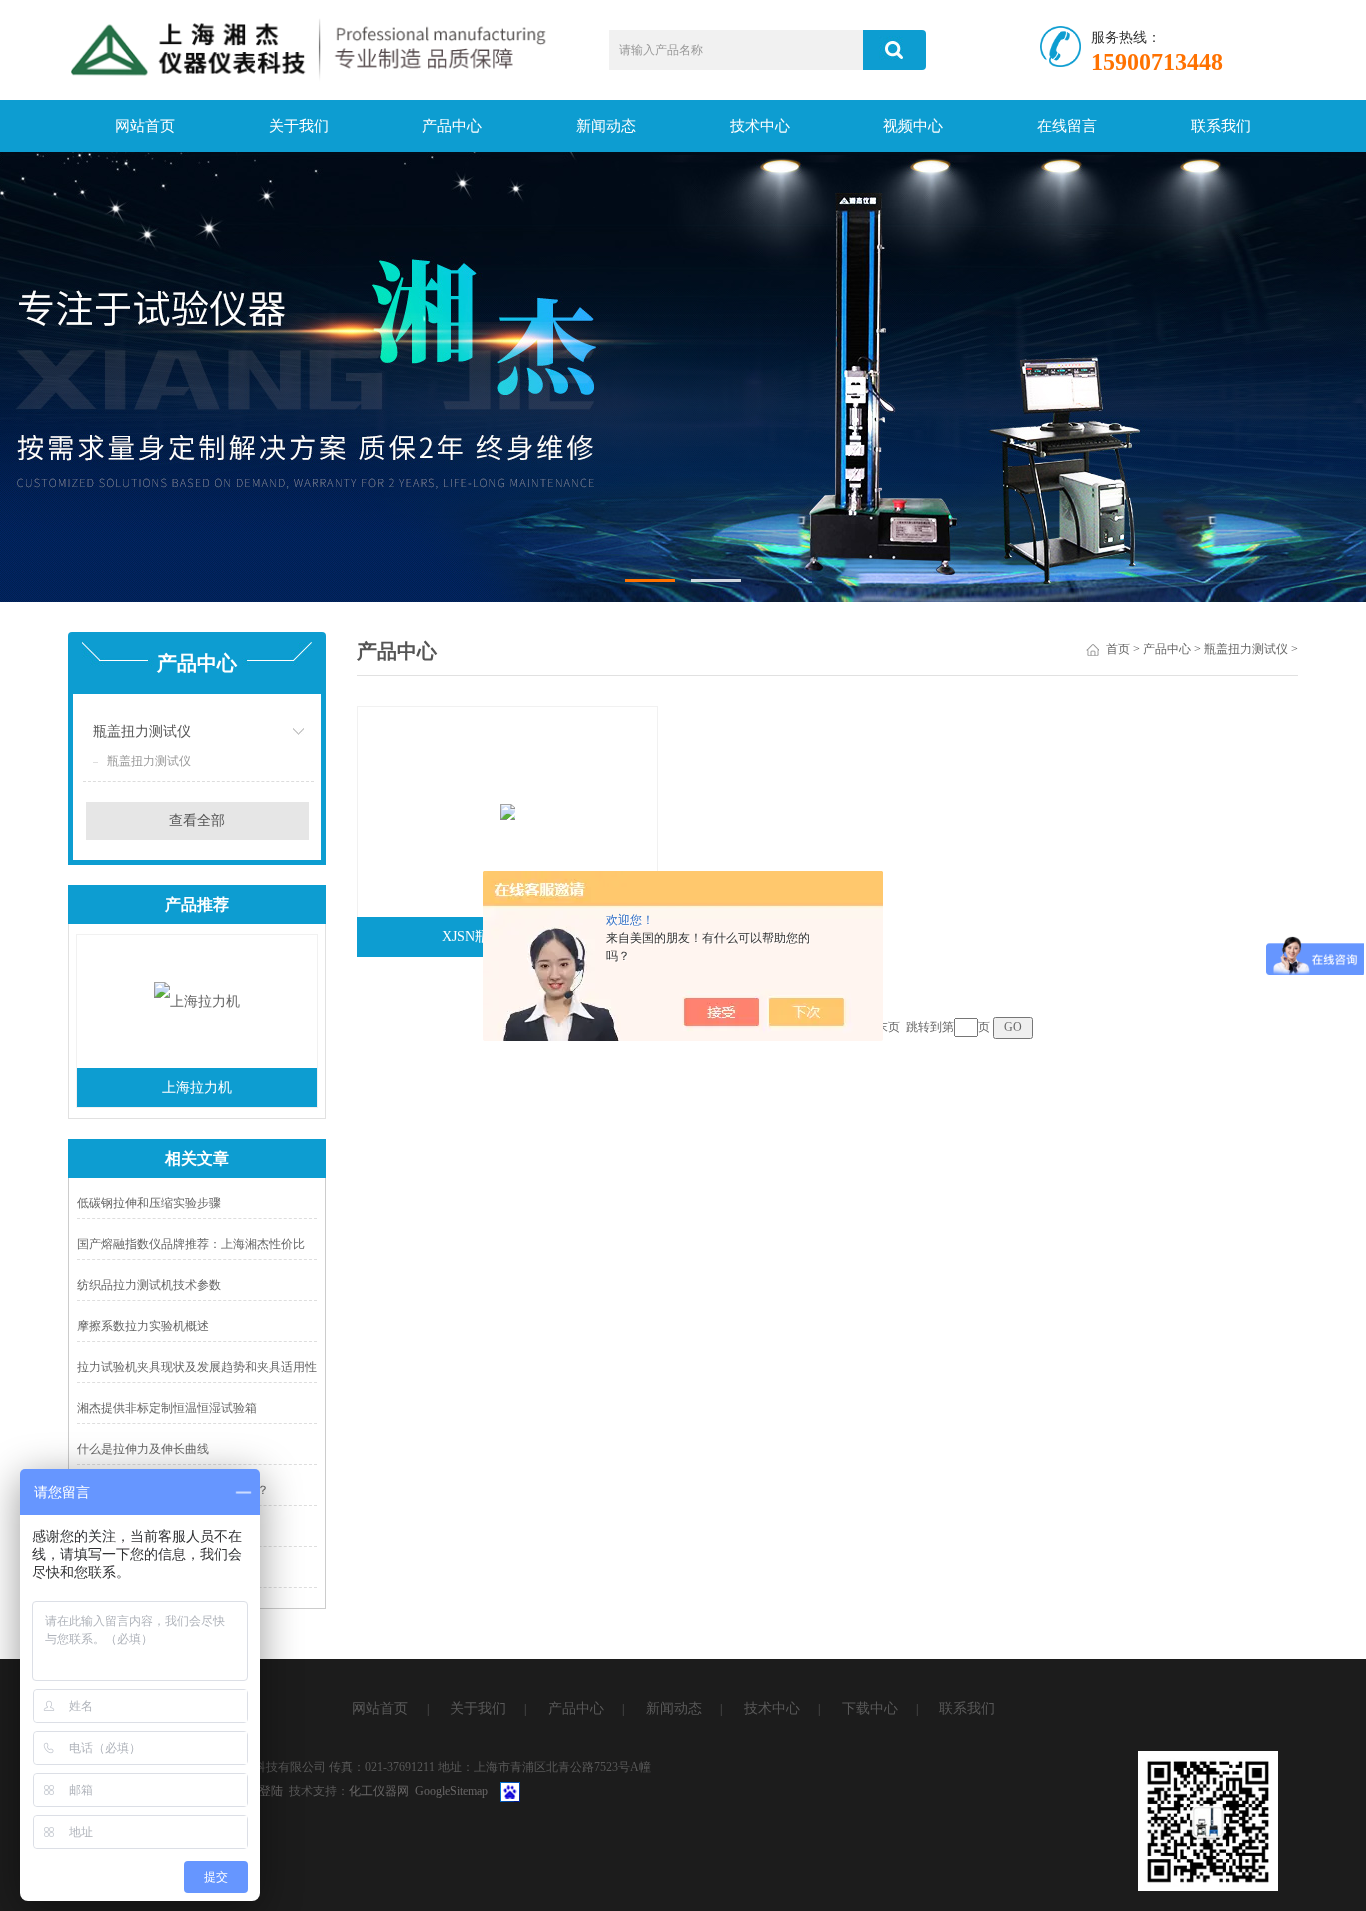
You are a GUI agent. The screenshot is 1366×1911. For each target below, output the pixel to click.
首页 (1118, 649)
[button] (650, 580)
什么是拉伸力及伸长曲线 (143, 1449)
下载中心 (870, 1708)
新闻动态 (606, 126)
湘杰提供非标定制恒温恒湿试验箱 (167, 1408)
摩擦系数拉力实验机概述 (143, 1326)
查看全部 (197, 820)
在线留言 (1067, 126)
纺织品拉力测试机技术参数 (149, 1285)
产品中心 (452, 126)
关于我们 (299, 126)
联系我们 (1221, 126)
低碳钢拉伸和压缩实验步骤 (149, 1203)
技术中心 (760, 126)
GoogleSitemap (451, 1791)
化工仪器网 (379, 1791)
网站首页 (145, 126)
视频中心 (913, 126)
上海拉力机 (197, 1087)
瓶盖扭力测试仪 (142, 731)
